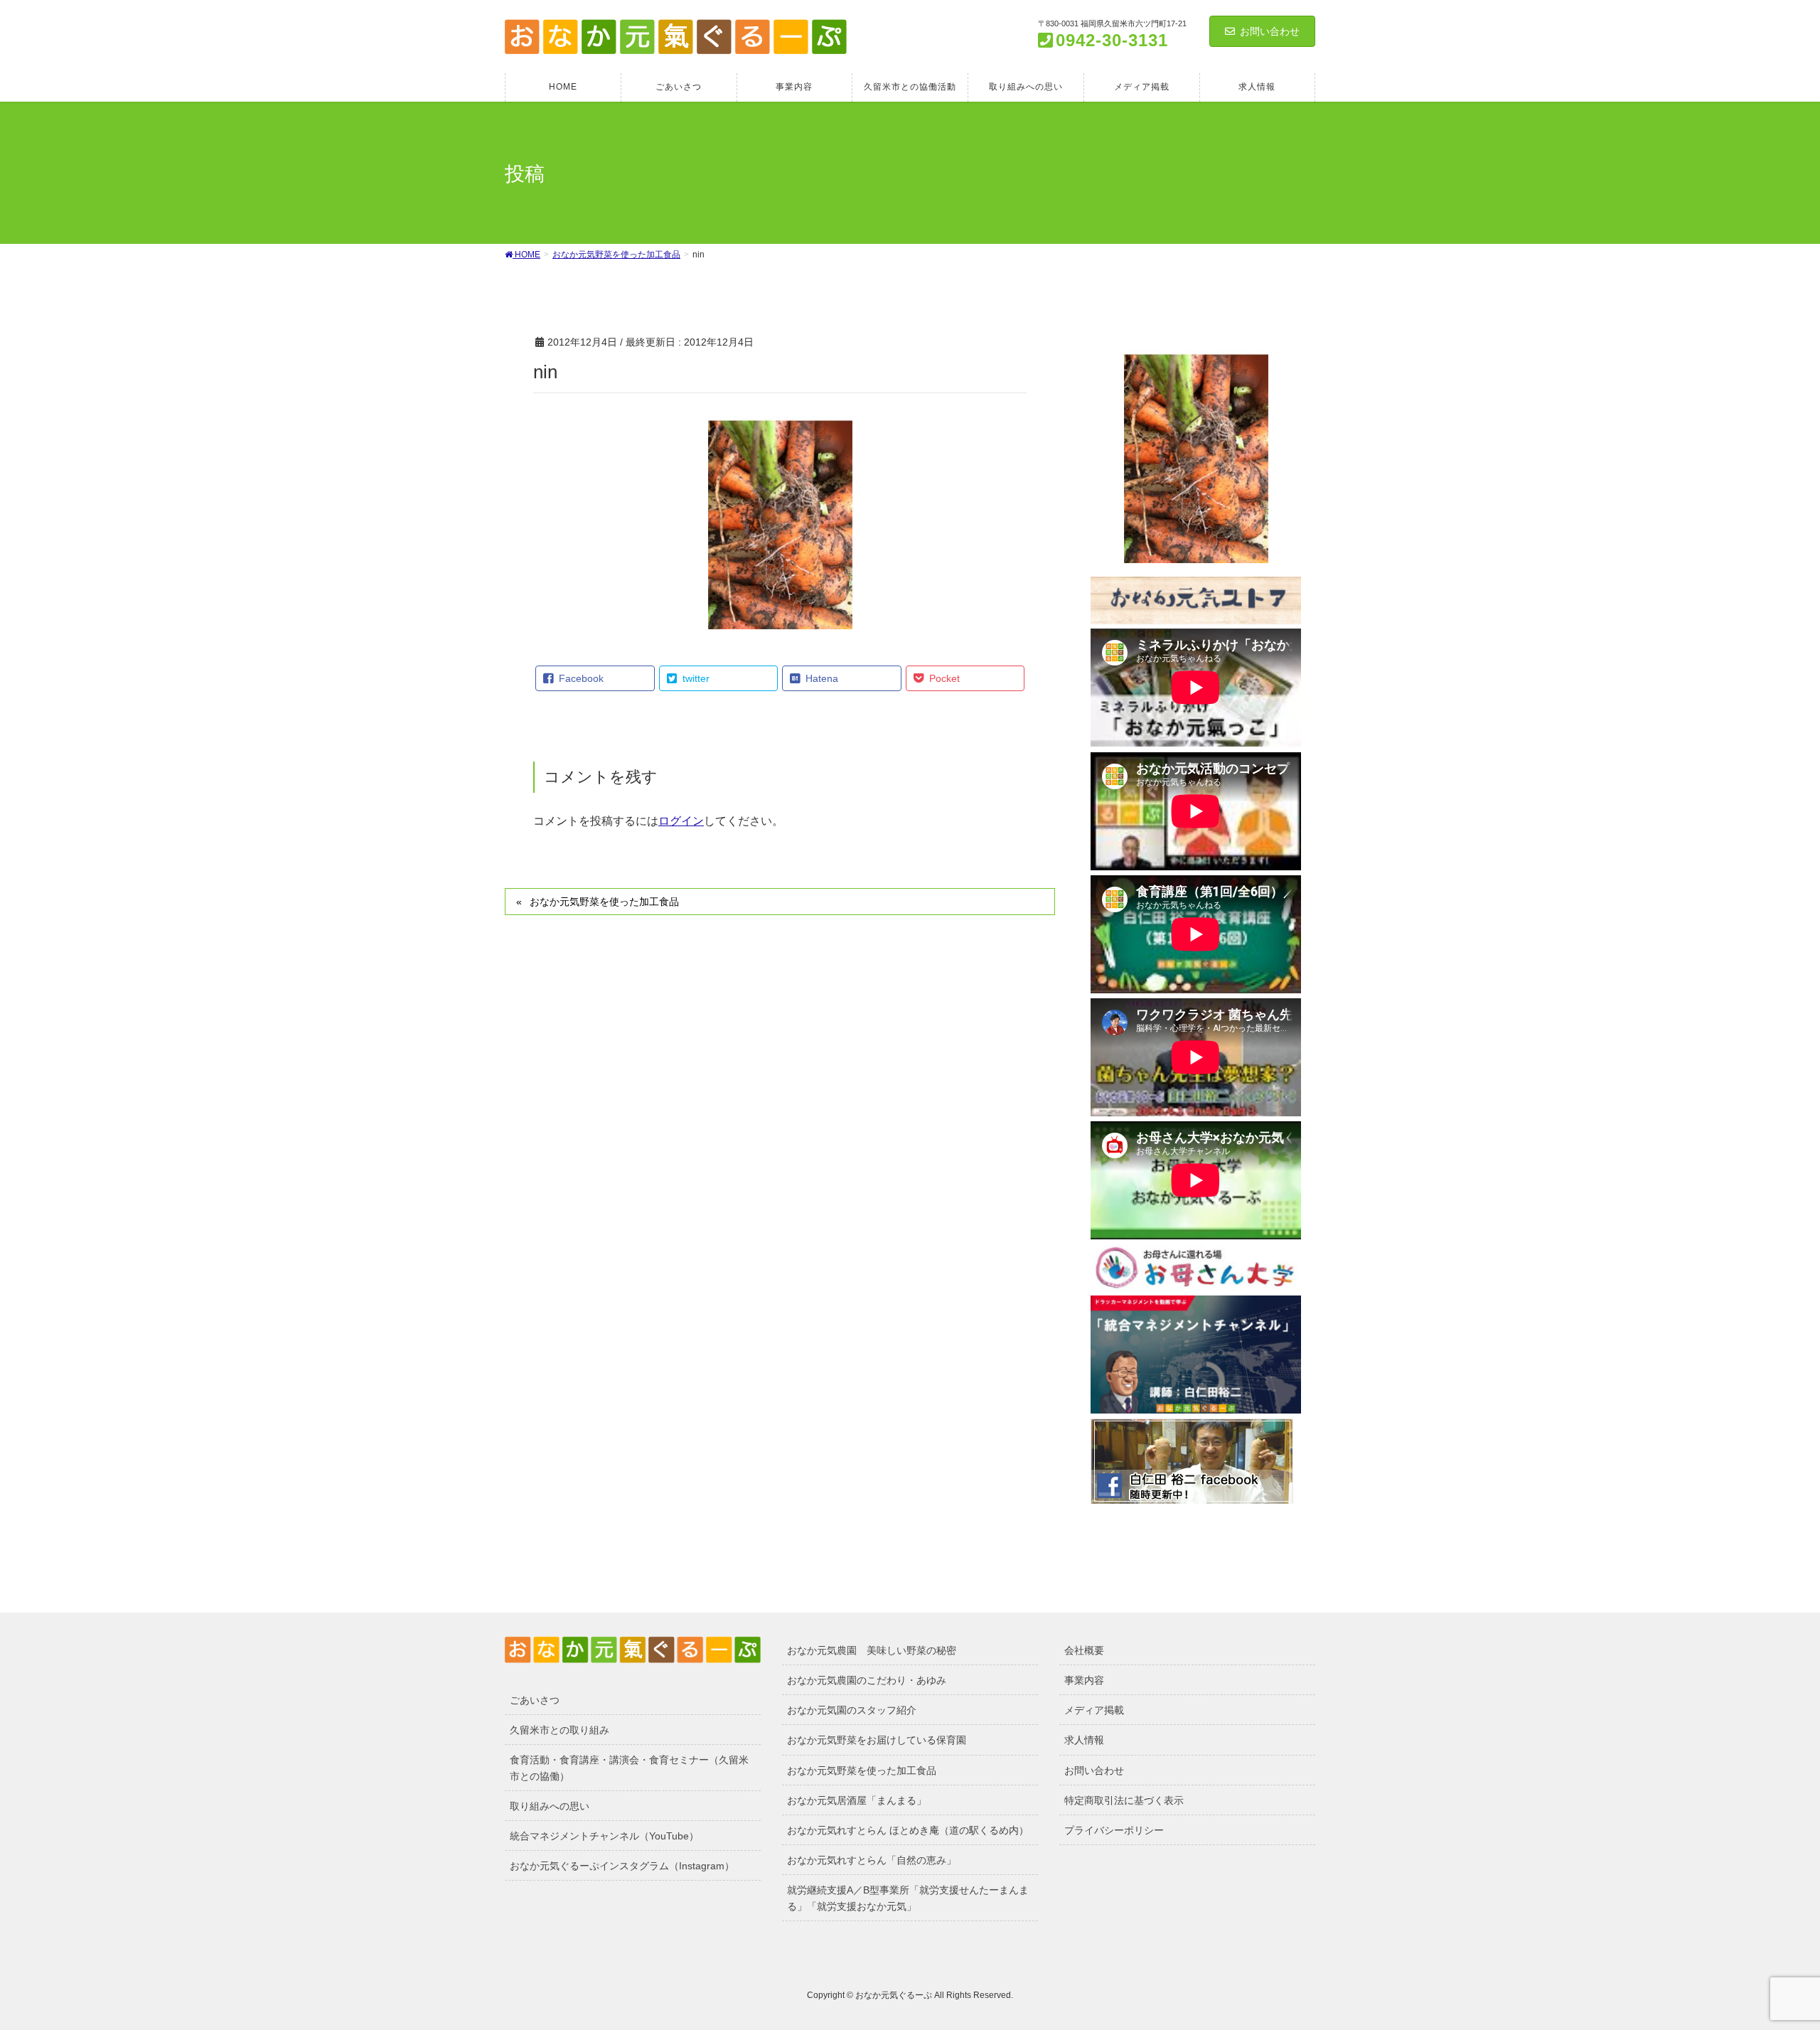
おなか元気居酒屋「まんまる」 (857, 1800)
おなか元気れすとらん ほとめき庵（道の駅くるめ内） (908, 1830)
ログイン (681, 821)
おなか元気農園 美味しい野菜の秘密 (872, 1650)
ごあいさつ (535, 1700)
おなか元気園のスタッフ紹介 (852, 1710)
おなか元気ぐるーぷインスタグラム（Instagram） (622, 1866)
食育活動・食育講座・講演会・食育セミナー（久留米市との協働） (629, 1768)
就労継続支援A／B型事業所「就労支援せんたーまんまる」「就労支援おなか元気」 (908, 1898)
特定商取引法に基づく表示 (1124, 1800)
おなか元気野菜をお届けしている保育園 (877, 1740)
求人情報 (1084, 1740)
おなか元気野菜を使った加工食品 (604, 902)
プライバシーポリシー (1114, 1830)
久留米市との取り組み (560, 1730)
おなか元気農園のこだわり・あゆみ (867, 1680)
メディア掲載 (1094, 1710)
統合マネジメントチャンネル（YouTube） (604, 1836)
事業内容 (1084, 1680)
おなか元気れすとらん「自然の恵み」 (872, 1860)
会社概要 (1084, 1650)
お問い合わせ (1270, 31)
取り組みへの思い (550, 1806)
